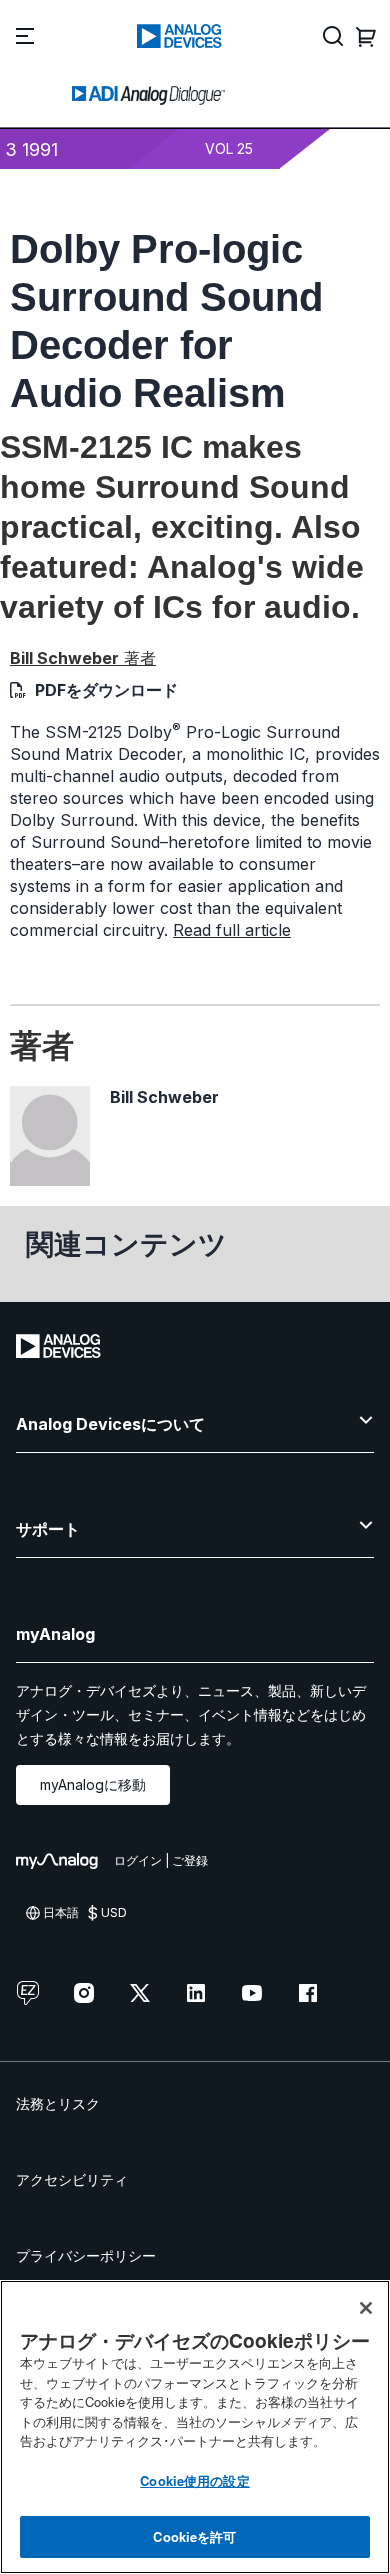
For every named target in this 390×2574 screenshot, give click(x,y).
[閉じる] (366, 2308)
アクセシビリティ (72, 2179)
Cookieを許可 (194, 2536)
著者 (83, 658)
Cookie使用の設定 (194, 2480)
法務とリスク (58, 2103)
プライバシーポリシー (86, 2255)
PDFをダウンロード (106, 690)
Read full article (232, 930)
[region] (195, 2427)
